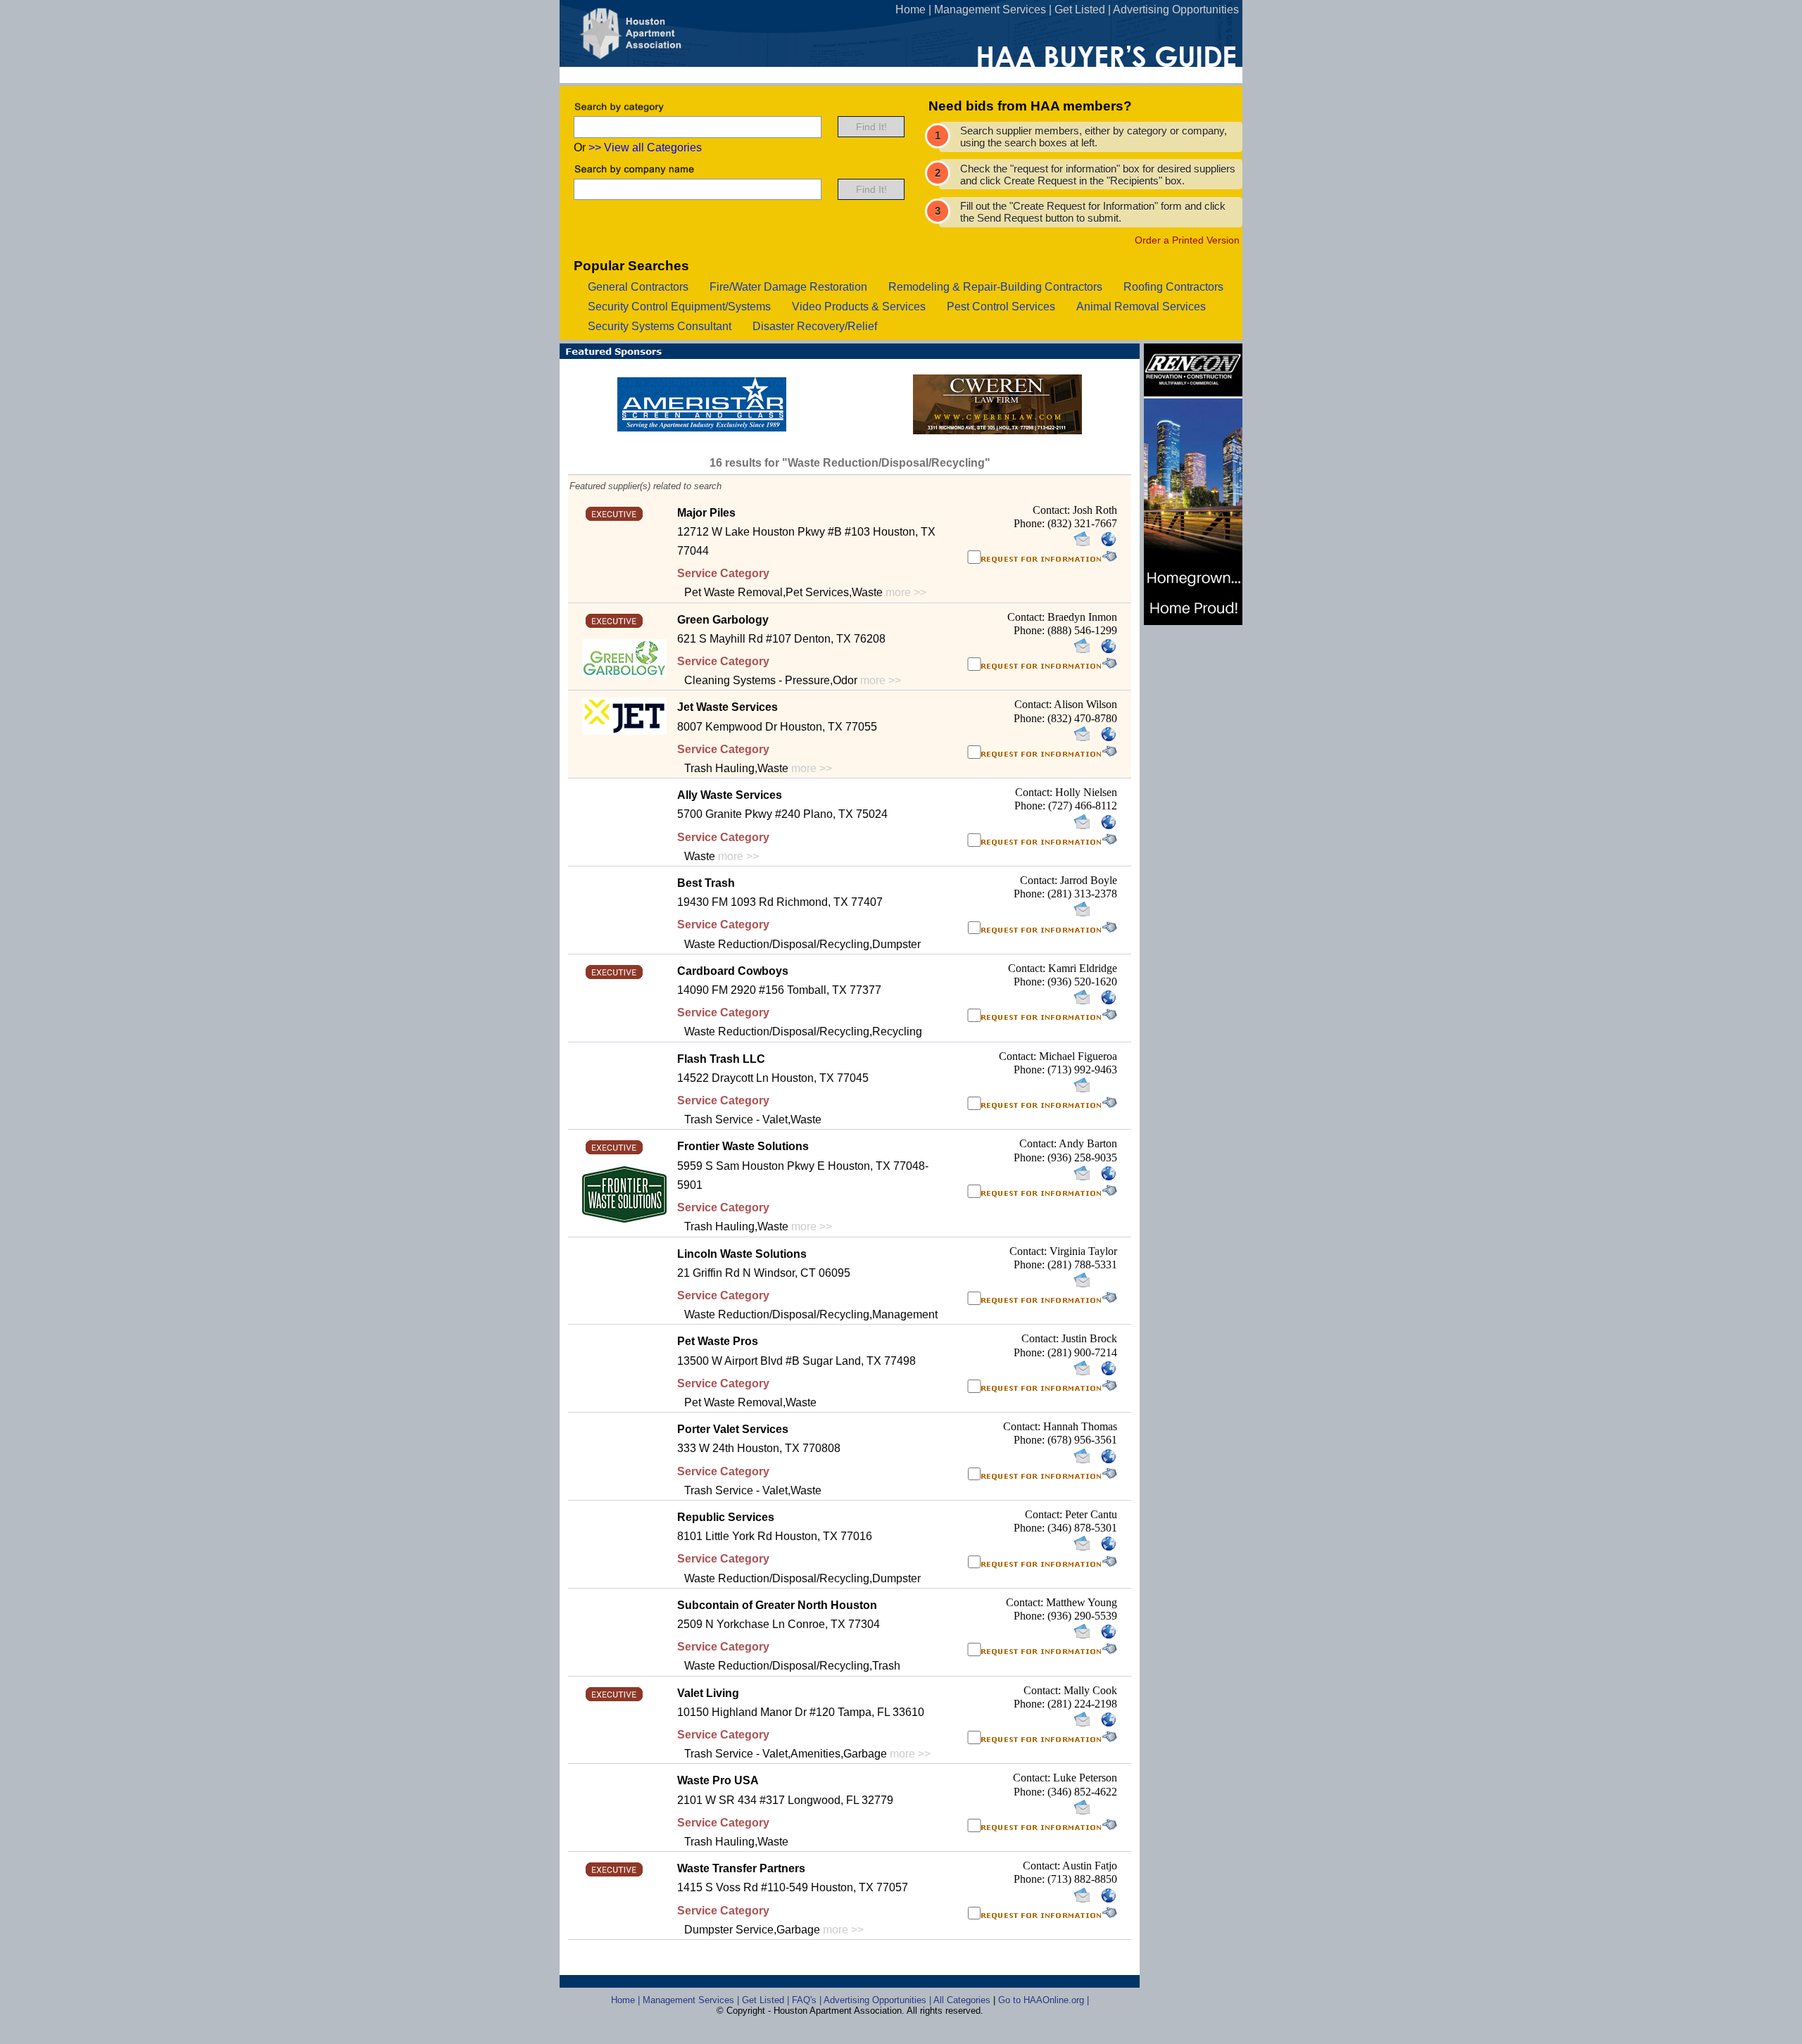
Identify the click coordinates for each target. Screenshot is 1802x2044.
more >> (906, 592)
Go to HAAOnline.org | (1044, 2000)
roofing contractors (1173, 287)
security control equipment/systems (679, 307)
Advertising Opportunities (1176, 10)
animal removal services (1141, 307)
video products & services (859, 307)
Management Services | (692, 2000)
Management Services (990, 10)
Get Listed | (767, 2000)
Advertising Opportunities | (878, 2000)
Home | (627, 2000)
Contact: (1053, 510)
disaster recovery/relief (815, 326)
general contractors (638, 287)
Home (911, 10)
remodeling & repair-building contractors (995, 287)
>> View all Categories (645, 147)
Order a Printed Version (1187, 240)
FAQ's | (808, 2000)
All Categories (963, 2000)
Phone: (1031, 523)
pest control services (1001, 307)
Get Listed (1080, 10)
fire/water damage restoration (788, 287)
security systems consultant (660, 326)
